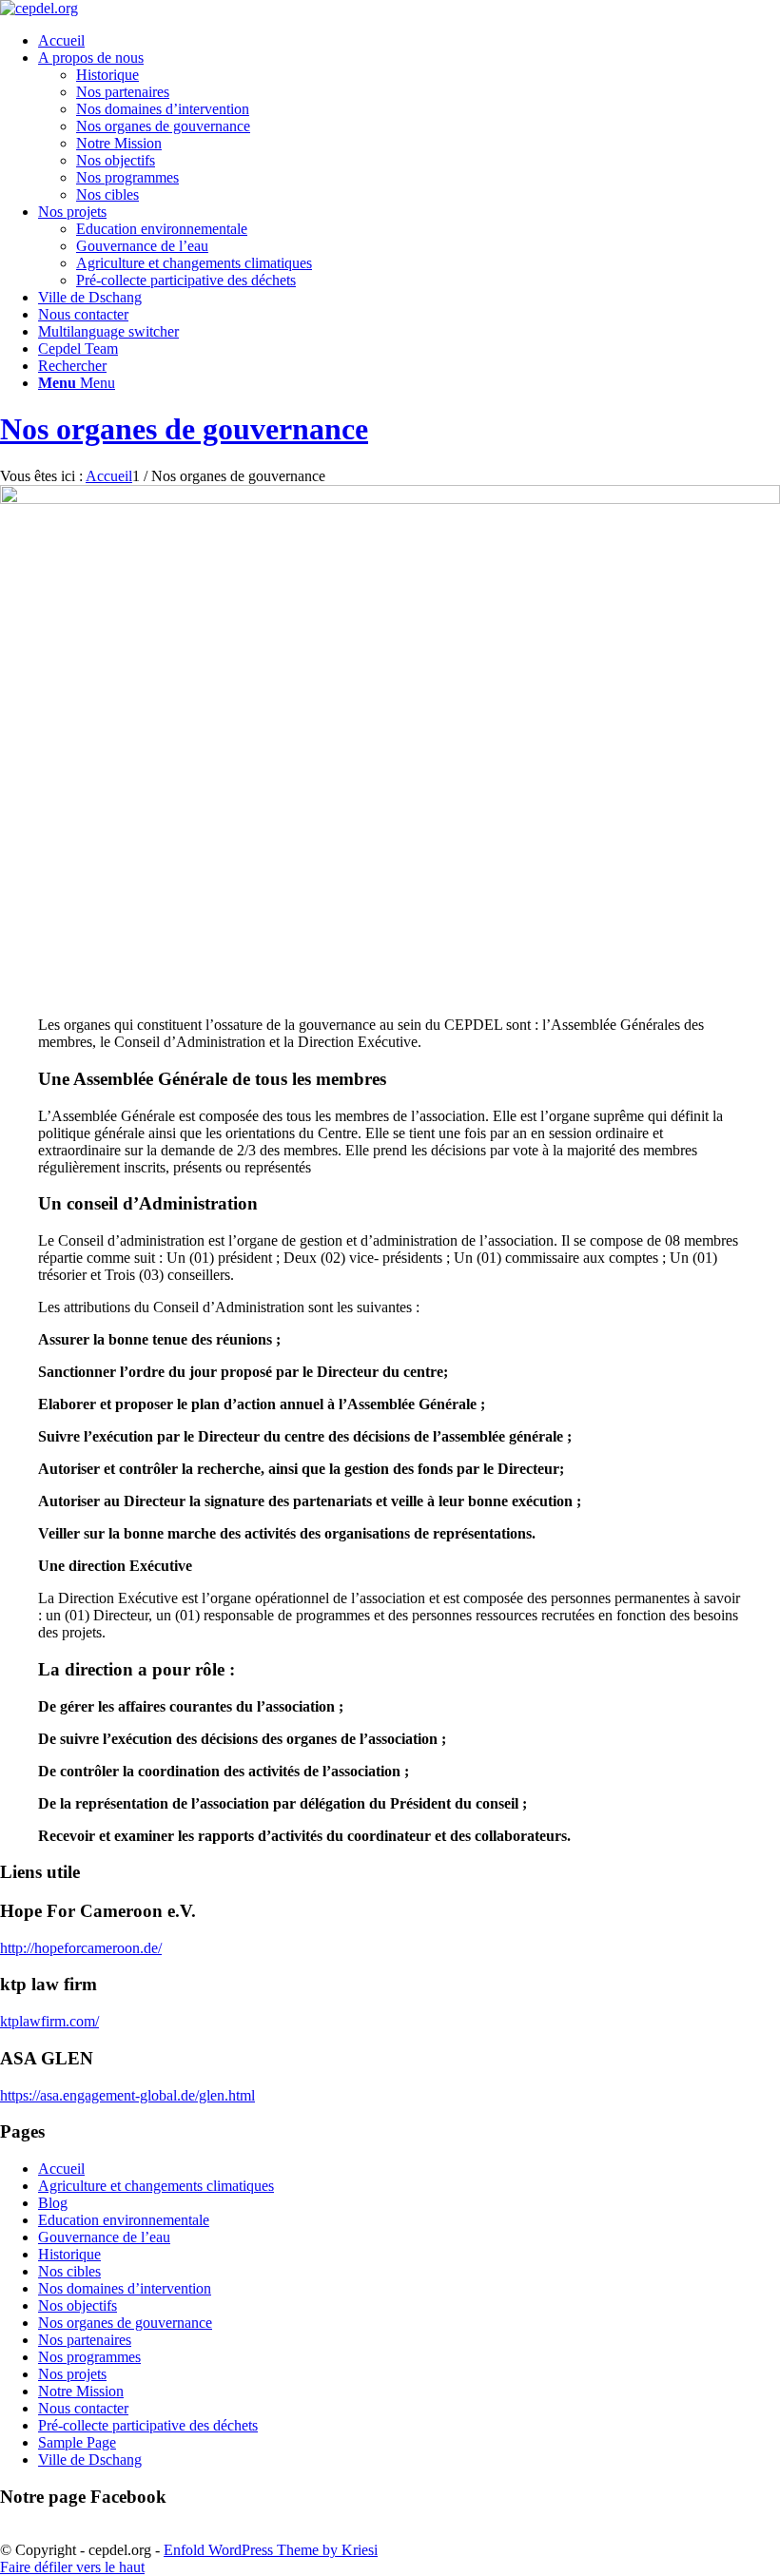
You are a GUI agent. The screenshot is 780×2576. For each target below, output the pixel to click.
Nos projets (72, 2374)
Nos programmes (127, 177)
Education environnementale (162, 229)
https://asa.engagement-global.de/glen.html (127, 2095)
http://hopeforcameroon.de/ (81, 1948)
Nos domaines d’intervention (163, 109)
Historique (107, 75)
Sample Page (77, 2442)
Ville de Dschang (90, 2460)
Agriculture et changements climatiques (194, 263)
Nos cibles (107, 194)
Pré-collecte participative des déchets (186, 280)
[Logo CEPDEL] (39, 8)
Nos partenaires (123, 92)
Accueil (61, 2169)
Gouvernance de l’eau (142, 246)
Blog (53, 2203)
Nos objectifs (116, 160)
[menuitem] (409, 41)
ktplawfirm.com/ (49, 2021)
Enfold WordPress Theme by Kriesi (271, 2550)
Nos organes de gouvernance (163, 126)
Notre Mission (119, 143)
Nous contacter (83, 2408)
